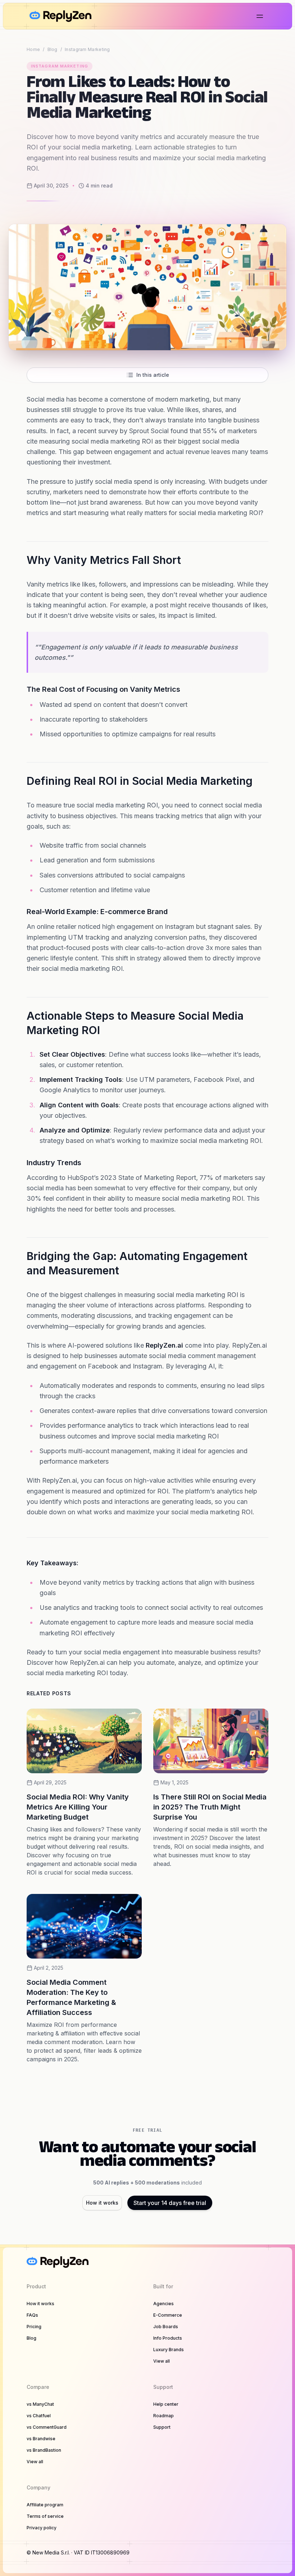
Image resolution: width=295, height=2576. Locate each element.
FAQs (32, 2315)
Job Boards (166, 2327)
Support (162, 2427)
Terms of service (45, 2516)
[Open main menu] (260, 16)
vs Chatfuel (39, 2416)
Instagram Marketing (87, 49)
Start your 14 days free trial (170, 2203)
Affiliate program (45, 2505)
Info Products (168, 2338)
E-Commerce (168, 2315)
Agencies (164, 2304)
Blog (53, 49)
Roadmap (164, 2416)
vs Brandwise (41, 2439)
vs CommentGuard (47, 2427)
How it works (102, 2203)
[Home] (60, 16)
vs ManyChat (40, 2404)
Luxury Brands (169, 2350)
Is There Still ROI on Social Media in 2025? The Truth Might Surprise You (210, 1807)
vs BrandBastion (44, 2450)
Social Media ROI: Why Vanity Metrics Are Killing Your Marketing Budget (78, 1807)
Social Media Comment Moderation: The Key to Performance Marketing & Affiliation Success (71, 1997)
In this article (153, 375)
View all (162, 2361)
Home (33, 49)
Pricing (34, 2327)
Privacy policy (42, 2528)
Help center (166, 2404)
